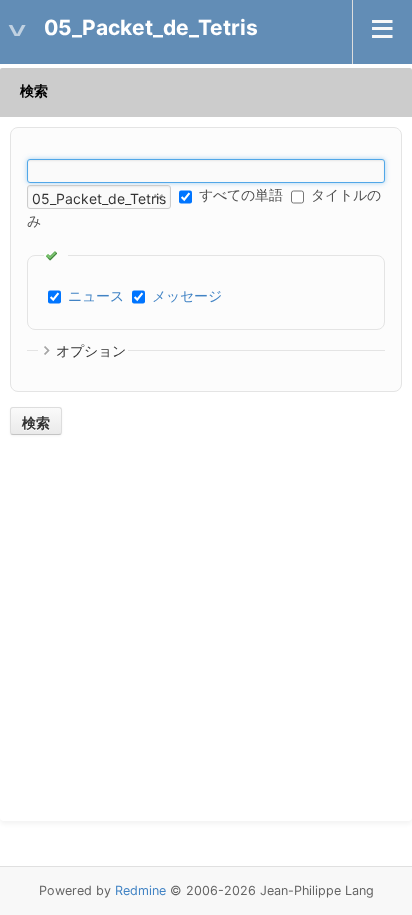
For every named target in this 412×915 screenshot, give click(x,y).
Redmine (140, 890)
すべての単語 (239, 194)
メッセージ (187, 295)
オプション (91, 350)
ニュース (96, 295)
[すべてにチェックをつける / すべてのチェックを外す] (56, 255)
